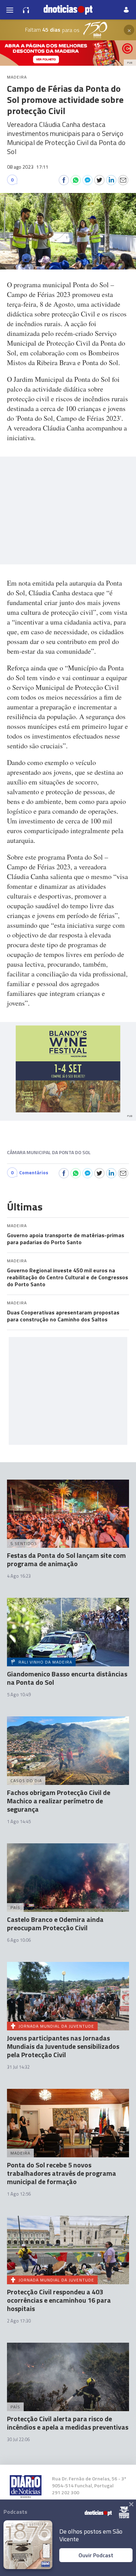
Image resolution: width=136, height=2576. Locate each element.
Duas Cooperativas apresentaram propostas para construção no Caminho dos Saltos (63, 1316)
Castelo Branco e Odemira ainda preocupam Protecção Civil (55, 1923)
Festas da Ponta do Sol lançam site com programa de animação (66, 1559)
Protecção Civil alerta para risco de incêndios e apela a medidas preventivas (68, 2423)
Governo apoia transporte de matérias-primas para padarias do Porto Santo (66, 1239)
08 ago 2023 (28, 167)
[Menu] (10, 10)
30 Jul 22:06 (18, 2439)
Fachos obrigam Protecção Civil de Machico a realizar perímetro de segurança (59, 1801)
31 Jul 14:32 (18, 2067)
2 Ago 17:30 (19, 2321)
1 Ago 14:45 (19, 1821)
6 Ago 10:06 (19, 1940)
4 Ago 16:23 (19, 1576)
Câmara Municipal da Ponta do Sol (49, 1152)
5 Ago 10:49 (19, 1694)
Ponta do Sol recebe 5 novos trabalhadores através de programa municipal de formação (62, 2173)
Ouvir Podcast (96, 2555)
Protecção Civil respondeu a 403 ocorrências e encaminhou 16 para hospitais (59, 2300)
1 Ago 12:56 (19, 2194)
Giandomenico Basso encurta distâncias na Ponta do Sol (67, 1678)
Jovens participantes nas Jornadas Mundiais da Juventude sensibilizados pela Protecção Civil (63, 2046)
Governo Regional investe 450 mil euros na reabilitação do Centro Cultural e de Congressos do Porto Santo (67, 1277)
